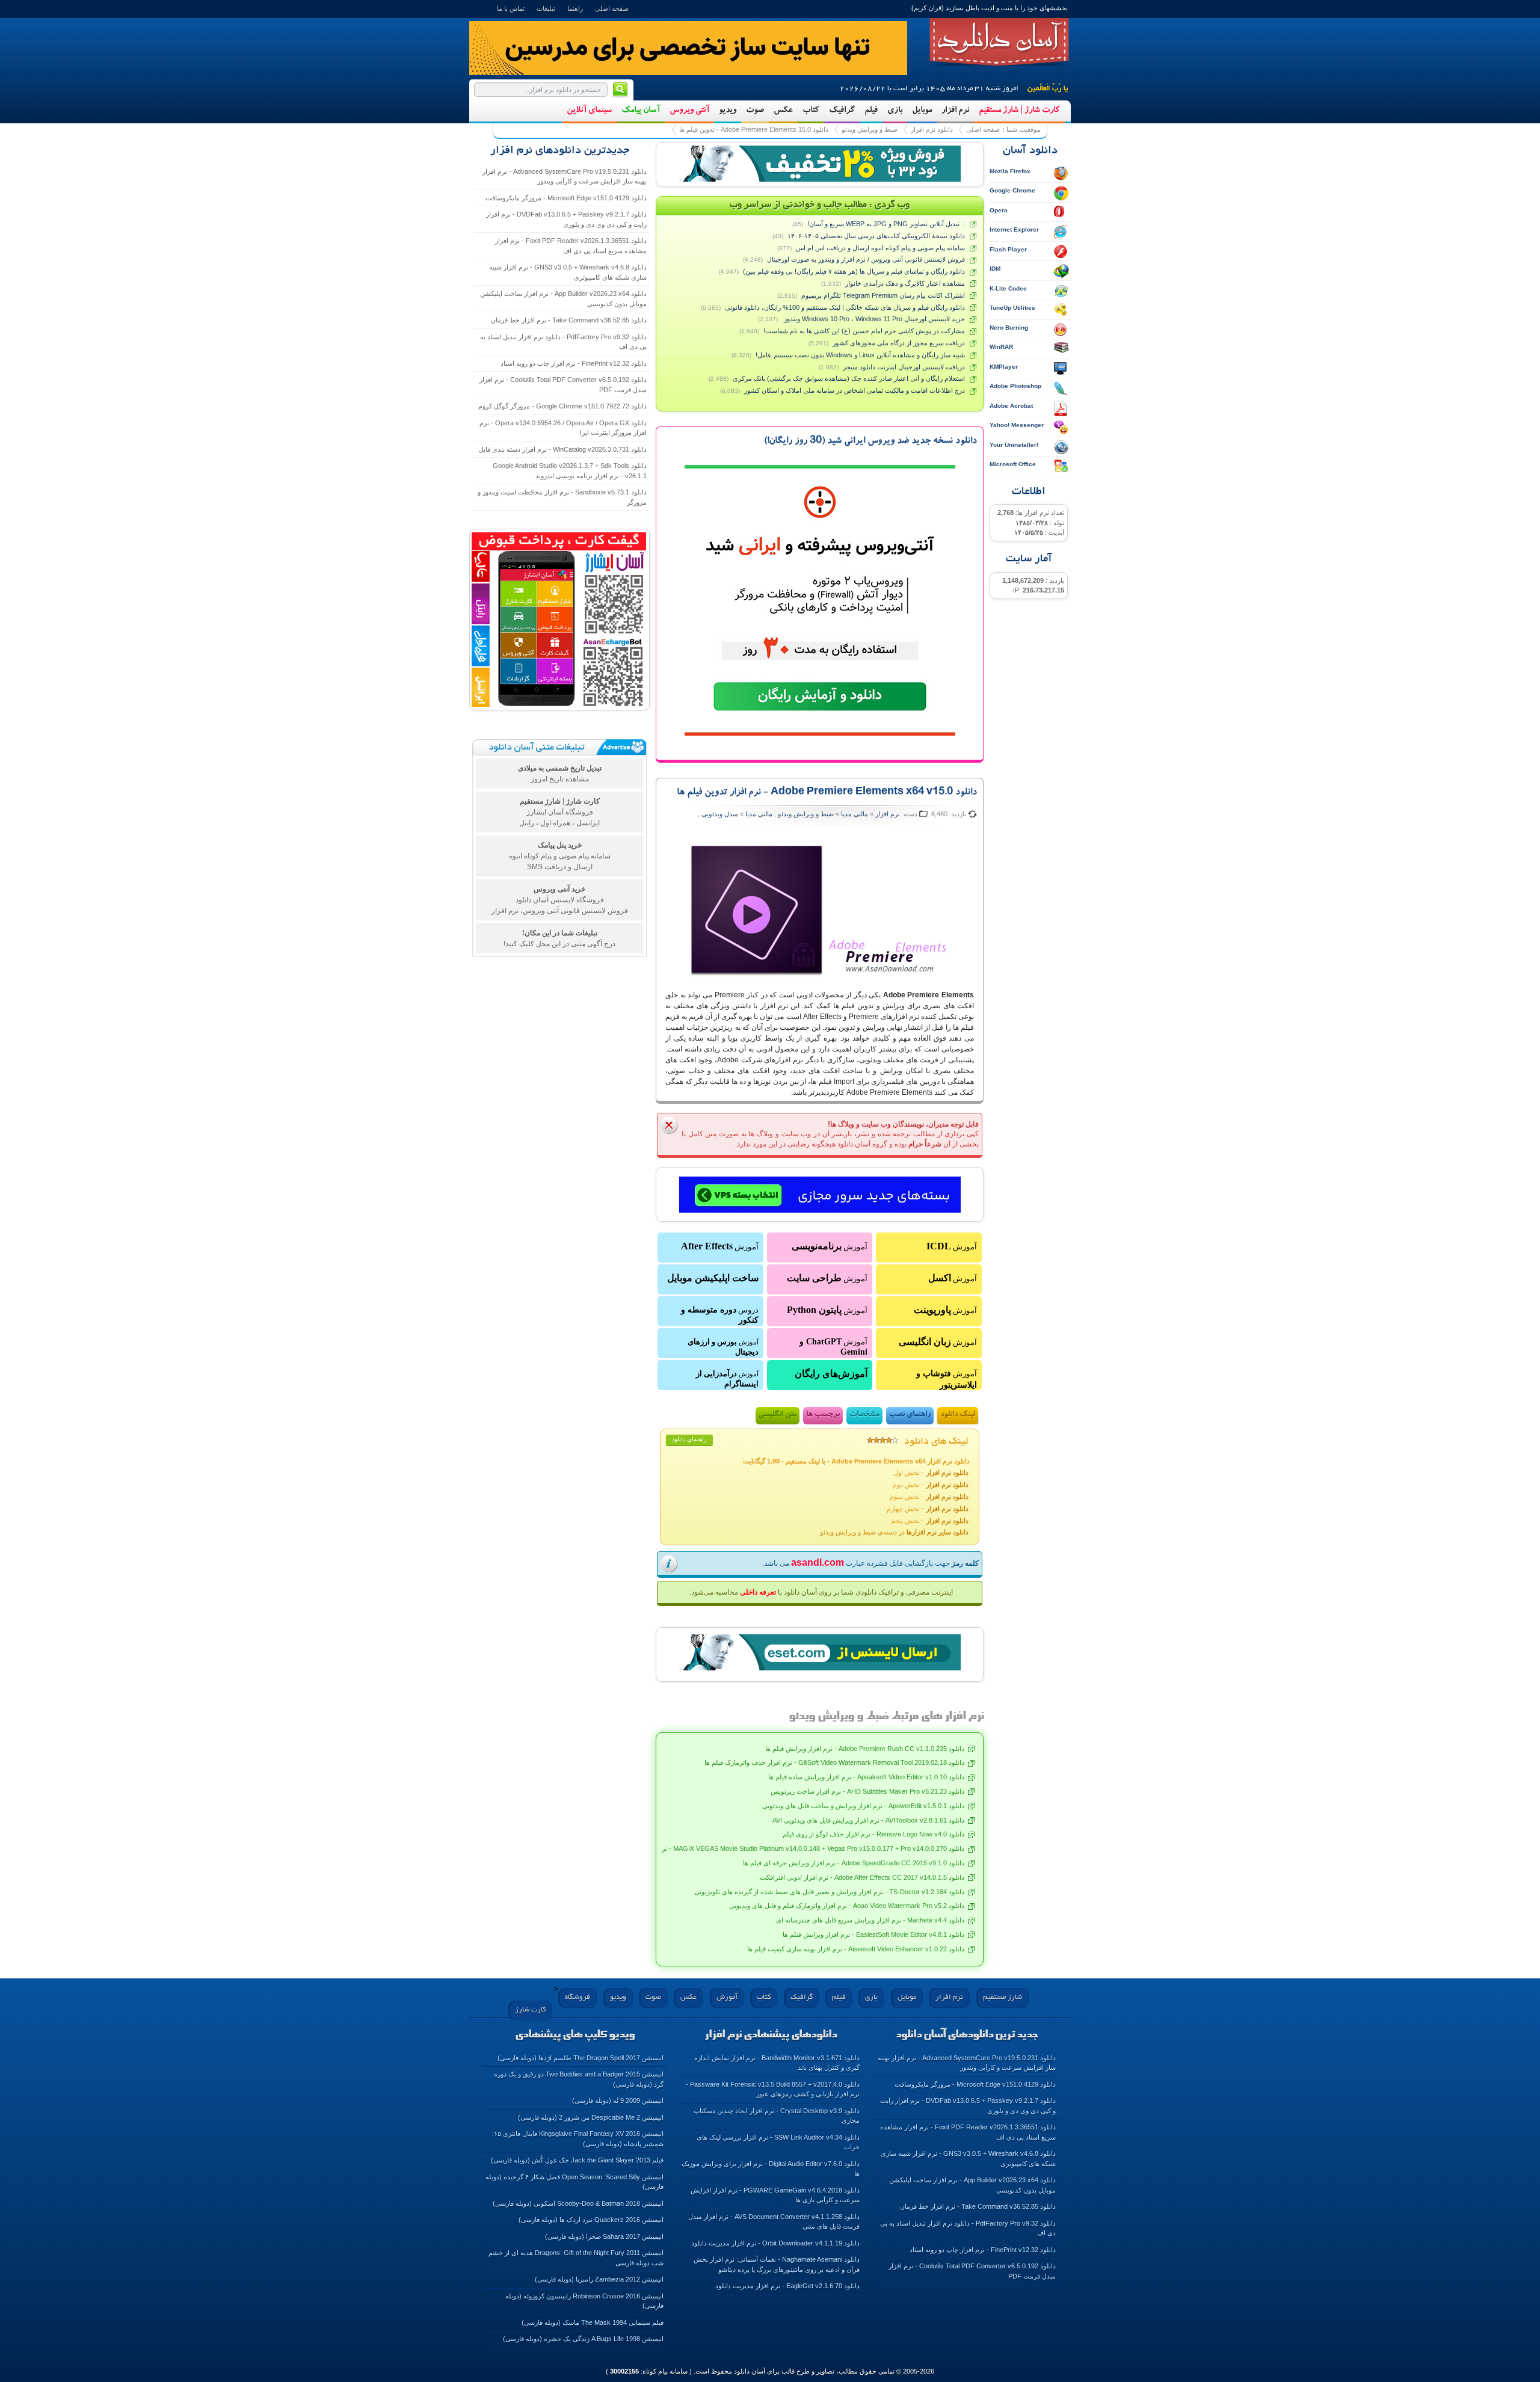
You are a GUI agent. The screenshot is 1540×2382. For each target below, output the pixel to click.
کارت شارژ (530, 2010)
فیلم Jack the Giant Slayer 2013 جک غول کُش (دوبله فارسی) (577, 2160)
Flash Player (1008, 249)
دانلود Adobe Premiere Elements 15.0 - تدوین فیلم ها (754, 129)
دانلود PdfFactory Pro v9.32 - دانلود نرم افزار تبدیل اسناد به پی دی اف (563, 342)
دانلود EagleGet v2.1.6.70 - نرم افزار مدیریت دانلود (787, 2286)
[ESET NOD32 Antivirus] (820, 164)
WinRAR (1001, 347)
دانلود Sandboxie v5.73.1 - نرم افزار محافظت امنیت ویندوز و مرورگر (562, 497)
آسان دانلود (999, 42)
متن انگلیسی (778, 1415)
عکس (783, 111)
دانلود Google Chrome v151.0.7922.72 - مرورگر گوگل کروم (562, 406)
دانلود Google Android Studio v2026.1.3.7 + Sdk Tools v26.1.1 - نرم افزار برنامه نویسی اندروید (570, 471)
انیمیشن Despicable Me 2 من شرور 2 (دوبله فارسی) (591, 2117)
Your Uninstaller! (1014, 445)
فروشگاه (577, 1997)
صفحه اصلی (612, 8)
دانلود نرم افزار (932, 129)
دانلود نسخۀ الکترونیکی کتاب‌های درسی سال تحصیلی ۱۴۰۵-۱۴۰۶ (876, 236)
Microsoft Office (1013, 464)
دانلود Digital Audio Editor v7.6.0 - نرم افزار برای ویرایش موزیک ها (771, 2169)
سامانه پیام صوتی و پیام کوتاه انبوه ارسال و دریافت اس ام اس (880, 248)
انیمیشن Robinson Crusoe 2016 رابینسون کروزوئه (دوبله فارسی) (584, 2301)
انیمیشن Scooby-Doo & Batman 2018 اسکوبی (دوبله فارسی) (578, 2203)
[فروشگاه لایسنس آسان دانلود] (820, 1653)
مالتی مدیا (855, 814)
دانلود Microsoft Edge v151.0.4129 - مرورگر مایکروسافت (566, 198)
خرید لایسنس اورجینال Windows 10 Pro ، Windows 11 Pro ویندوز (873, 319)
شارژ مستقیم (1003, 1997)
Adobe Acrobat (1011, 406)
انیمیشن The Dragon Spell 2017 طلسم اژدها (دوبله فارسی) (581, 2058)
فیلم (871, 111)
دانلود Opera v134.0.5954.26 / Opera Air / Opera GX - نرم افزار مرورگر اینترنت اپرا (563, 428)
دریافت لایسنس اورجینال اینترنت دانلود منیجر (904, 367)
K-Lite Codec (1008, 288)
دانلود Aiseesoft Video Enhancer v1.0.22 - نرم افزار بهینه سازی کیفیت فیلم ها (856, 1949)
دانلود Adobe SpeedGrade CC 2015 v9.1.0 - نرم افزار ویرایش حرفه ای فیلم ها (854, 1863)
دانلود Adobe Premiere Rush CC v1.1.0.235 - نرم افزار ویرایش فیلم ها (865, 1749)
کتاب (811, 111)
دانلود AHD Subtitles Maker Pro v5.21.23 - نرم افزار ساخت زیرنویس (867, 1791)
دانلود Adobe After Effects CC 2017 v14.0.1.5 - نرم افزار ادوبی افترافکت (862, 1877)
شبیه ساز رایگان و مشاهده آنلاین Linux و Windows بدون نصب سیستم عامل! (860, 355)
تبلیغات (546, 8)
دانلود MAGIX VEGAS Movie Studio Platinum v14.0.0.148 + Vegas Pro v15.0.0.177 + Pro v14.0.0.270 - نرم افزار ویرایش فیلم (786, 1848)
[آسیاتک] (820, 1195)
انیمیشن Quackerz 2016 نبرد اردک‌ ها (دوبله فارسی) (591, 2220)
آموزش (952, 1246)
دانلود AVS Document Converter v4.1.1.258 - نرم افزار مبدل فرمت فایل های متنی (774, 2222)
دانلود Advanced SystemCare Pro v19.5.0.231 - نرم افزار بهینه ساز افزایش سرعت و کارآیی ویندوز (565, 177)
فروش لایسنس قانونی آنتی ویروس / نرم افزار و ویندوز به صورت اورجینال (866, 259)
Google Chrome (1012, 190)
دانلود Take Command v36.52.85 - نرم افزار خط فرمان (569, 320)
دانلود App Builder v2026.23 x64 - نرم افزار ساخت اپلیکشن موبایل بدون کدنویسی (563, 299)
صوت (755, 111)
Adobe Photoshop (1015, 386)
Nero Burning (1009, 328)
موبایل (922, 111)
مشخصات (864, 1415)
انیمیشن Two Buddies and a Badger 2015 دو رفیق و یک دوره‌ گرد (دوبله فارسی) (579, 2079)
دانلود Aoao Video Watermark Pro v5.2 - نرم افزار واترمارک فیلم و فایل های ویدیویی (847, 1906)
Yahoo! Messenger (1017, 425)
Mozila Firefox (1010, 171)
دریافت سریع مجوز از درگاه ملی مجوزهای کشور (899, 343)
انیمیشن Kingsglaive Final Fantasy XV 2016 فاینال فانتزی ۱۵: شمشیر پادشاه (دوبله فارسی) (578, 2139)
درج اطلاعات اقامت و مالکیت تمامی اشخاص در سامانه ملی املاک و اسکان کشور (855, 390)
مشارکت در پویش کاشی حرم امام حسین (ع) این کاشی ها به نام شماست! (864, 331)
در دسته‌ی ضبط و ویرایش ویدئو (894, 1532)
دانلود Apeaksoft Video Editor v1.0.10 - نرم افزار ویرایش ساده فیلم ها (866, 1777)
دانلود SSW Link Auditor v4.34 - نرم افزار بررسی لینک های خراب (778, 2142)
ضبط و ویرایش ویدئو (870, 129)
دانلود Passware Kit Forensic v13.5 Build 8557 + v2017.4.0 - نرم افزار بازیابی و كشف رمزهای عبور (773, 2089)
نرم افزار (955, 111)
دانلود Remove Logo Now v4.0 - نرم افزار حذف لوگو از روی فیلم (873, 1834)
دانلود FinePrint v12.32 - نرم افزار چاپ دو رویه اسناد (574, 363)
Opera (999, 210)
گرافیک (842, 111)
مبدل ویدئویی (719, 814)
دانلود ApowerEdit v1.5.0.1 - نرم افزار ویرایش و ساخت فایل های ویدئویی (863, 1806)
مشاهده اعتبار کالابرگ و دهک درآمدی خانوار (905, 283)
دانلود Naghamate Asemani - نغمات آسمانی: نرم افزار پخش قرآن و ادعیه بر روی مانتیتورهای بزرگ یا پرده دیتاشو (777, 2264)
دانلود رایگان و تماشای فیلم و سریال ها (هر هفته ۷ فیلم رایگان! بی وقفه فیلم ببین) (854, 271)
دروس (720, 1315)
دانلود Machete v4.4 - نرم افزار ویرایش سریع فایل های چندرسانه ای (870, 1920)
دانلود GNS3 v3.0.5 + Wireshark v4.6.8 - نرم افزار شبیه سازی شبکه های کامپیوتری (568, 272)
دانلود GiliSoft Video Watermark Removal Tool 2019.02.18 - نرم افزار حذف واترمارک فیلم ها (834, 1762)
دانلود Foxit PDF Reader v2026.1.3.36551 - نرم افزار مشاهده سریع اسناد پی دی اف (571, 246)
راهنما (575, 8)
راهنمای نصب (910, 1415)
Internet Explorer (1014, 229)
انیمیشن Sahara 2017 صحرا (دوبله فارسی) (604, 2236)
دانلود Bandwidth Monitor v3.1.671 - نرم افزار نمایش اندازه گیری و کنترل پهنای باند (777, 2063)
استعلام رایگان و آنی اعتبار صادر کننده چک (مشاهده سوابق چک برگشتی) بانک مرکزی (849, 378)
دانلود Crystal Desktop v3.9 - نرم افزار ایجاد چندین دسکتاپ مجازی (777, 2116)
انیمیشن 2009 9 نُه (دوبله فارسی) (618, 2100)
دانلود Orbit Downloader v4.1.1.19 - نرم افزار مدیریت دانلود (775, 2243)
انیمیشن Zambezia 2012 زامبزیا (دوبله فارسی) (599, 2279)
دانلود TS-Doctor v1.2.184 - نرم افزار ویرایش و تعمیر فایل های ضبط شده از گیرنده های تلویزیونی (829, 1892)
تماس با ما (511, 8)
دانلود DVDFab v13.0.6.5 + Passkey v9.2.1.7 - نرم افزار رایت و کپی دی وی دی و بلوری (566, 219)
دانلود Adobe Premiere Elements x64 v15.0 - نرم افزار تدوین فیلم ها (827, 793)
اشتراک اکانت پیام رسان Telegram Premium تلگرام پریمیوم (883, 295)
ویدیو (728, 111)
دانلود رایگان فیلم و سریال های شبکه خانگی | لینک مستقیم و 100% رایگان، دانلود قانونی (845, 307)
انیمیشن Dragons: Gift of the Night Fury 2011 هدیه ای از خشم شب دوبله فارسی (576, 2258)
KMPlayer (1004, 367)
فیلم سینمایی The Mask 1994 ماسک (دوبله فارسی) (593, 2322)
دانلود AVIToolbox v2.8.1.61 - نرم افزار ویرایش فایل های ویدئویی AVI (868, 1820)
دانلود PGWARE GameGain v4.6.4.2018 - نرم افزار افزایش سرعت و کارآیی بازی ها (775, 2195)
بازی (895, 111)
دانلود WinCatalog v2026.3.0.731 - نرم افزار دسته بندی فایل (563, 449)
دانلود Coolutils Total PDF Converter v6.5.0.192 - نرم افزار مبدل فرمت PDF (563, 385)
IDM (995, 269)
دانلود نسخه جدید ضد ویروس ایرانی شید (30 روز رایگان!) (870, 442)
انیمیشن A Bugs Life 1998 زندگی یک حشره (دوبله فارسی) (583, 2339)
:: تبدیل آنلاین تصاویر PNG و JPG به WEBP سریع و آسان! (886, 224)
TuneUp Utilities (1012, 308)
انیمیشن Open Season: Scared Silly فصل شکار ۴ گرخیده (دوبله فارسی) (574, 2182)
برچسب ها (823, 1415)
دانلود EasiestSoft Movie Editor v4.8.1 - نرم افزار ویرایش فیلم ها (873, 1934)
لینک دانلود (958, 1415)
